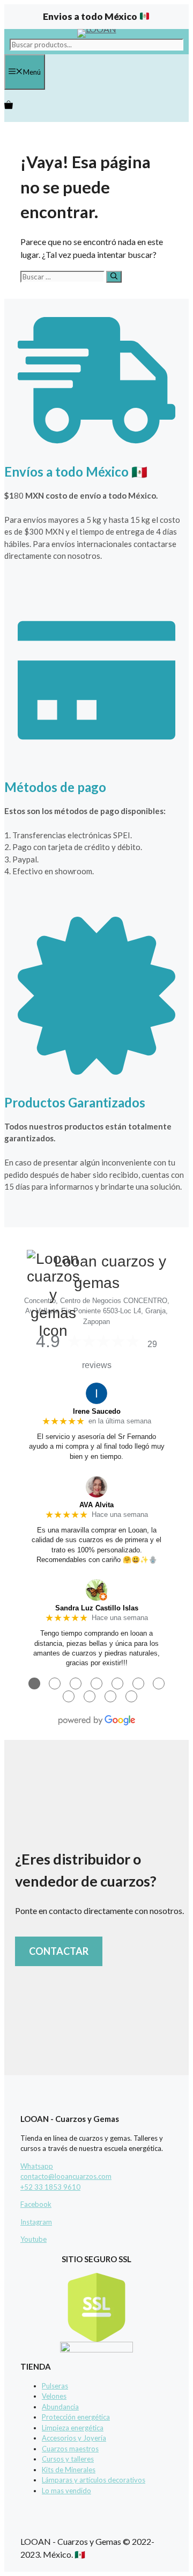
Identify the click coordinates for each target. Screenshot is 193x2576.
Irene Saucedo (97, 1411)
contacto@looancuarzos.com (66, 2176)
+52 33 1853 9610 (50, 2187)
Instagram (36, 2222)
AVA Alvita (96, 1505)
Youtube (34, 2239)
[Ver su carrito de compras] (9, 106)
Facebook (36, 2204)
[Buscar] (114, 277)
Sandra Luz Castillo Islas (97, 1608)
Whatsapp (37, 2166)
